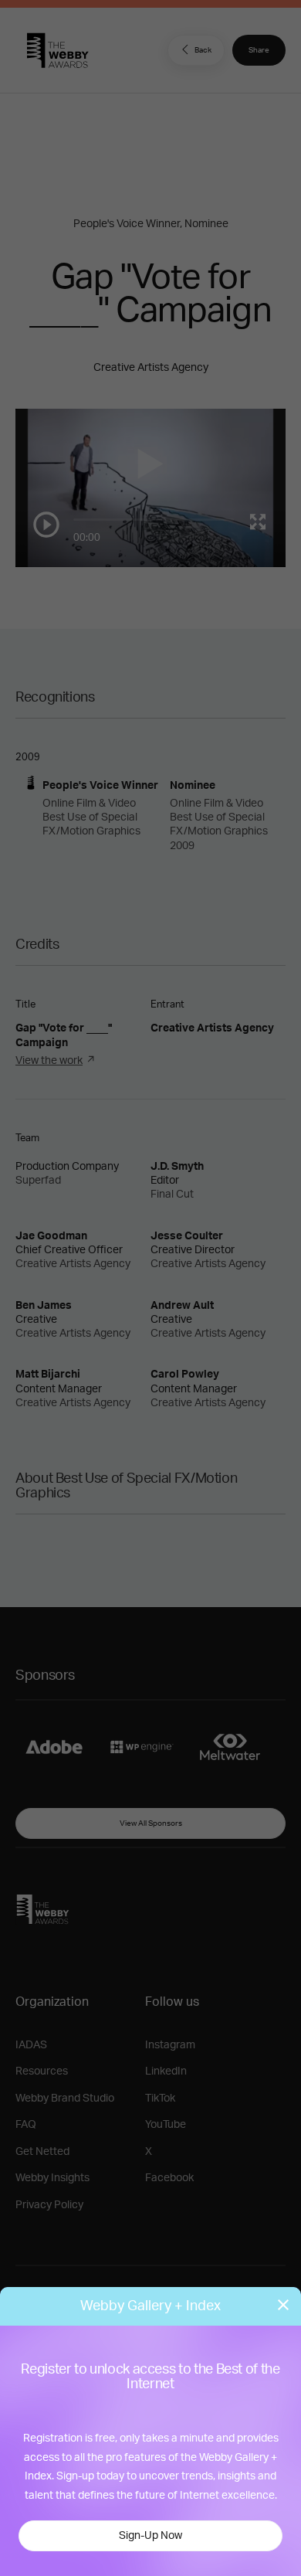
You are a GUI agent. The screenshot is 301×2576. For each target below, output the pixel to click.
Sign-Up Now (150, 2536)
